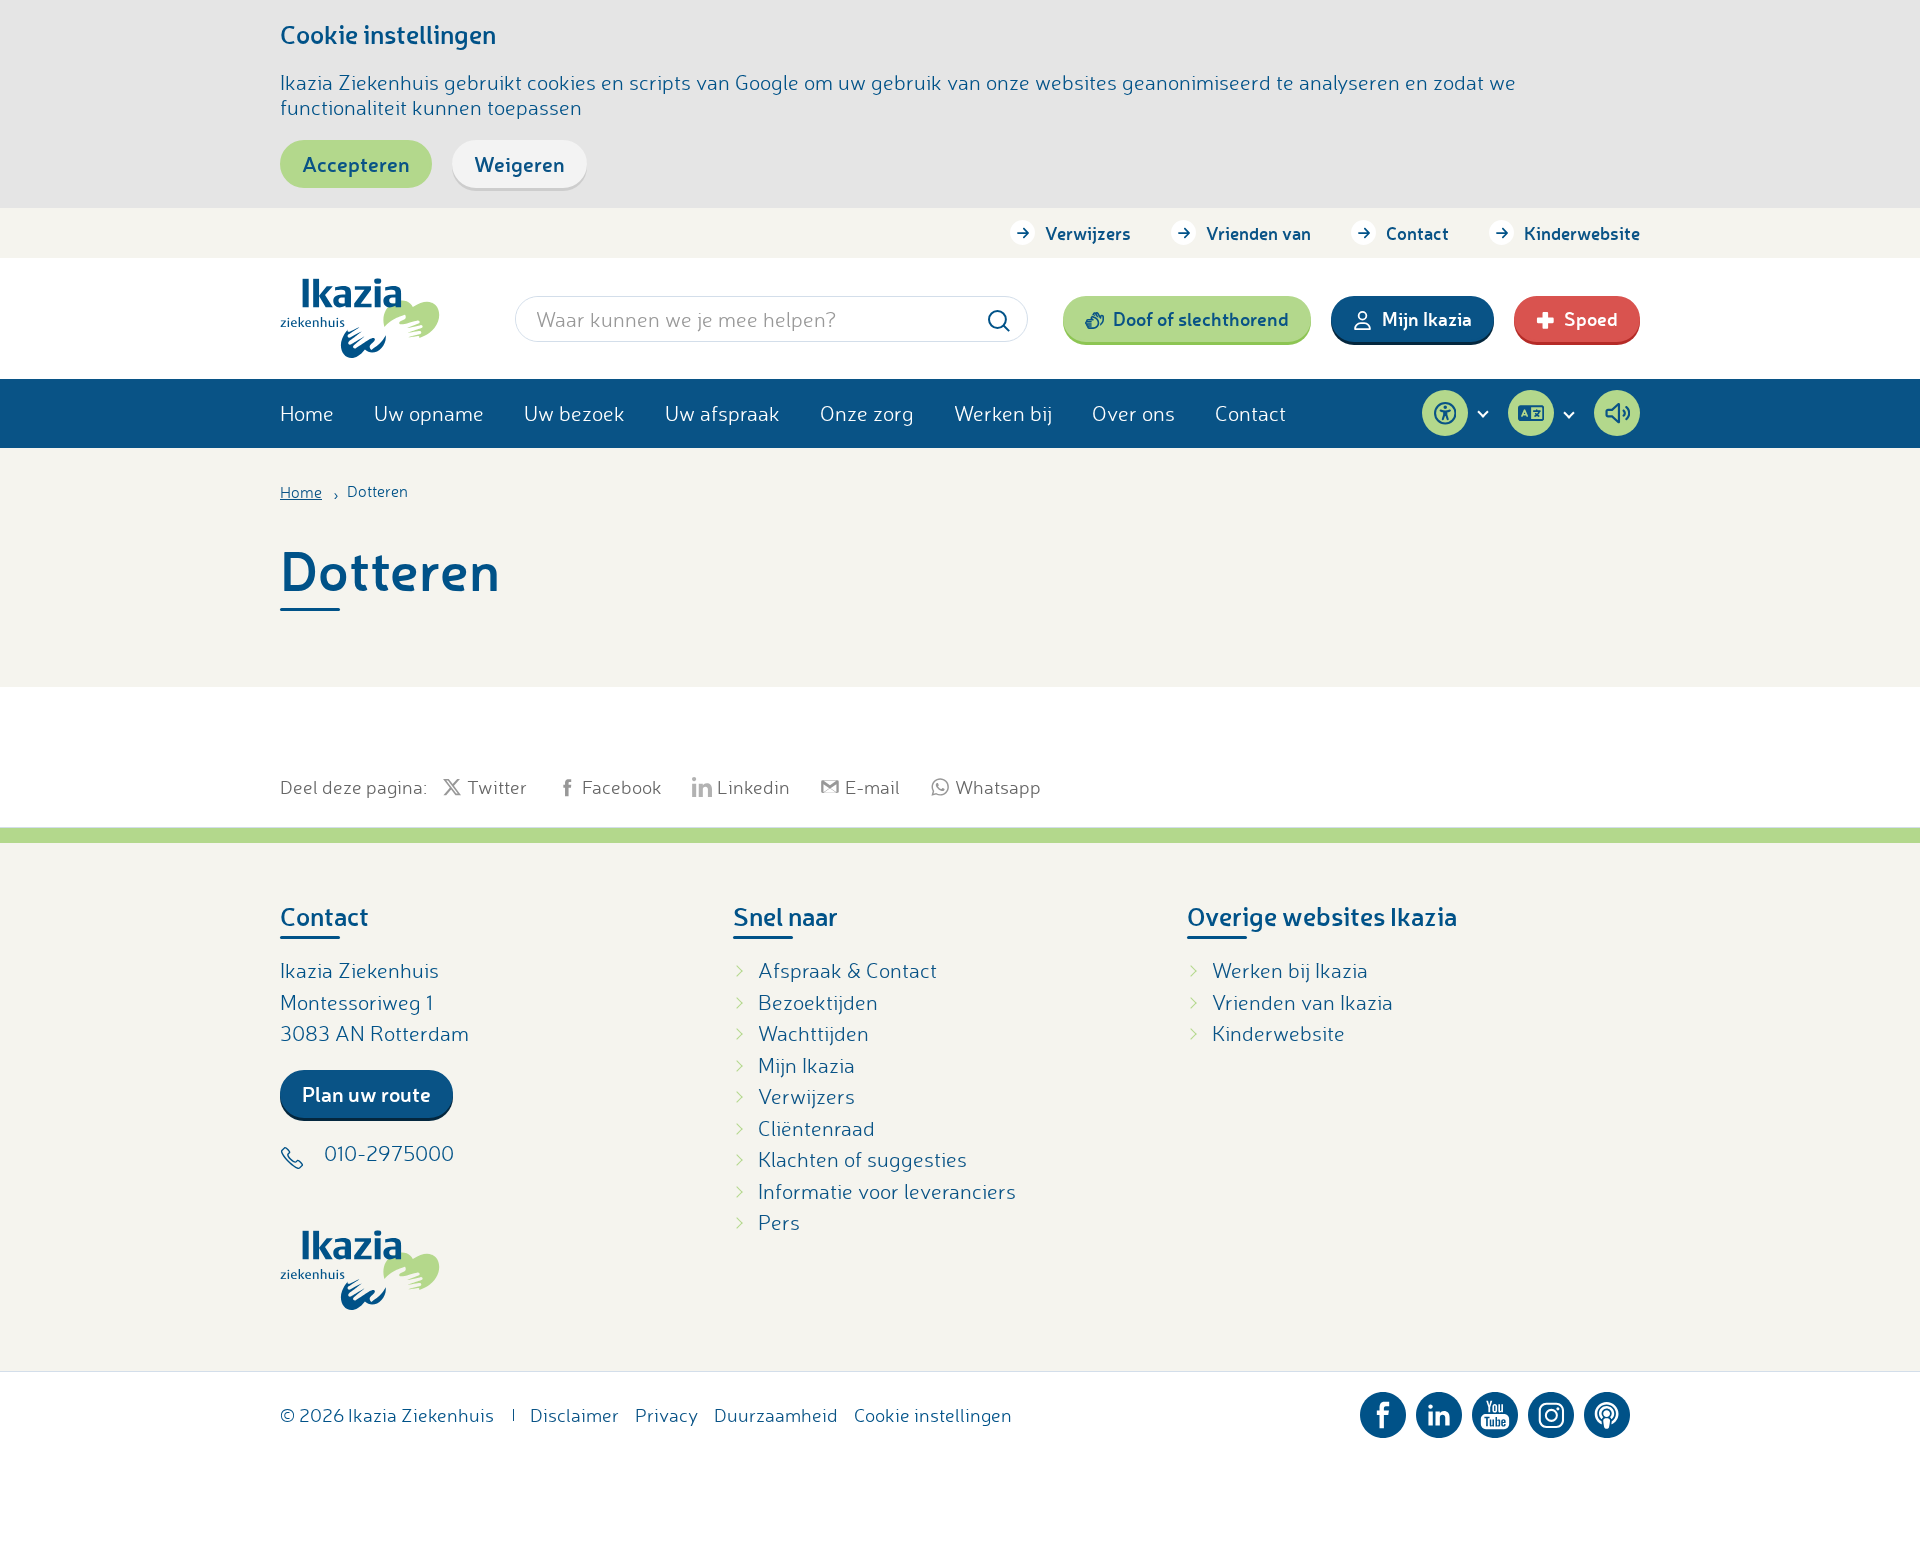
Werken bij (1003, 413)
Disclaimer (574, 1415)
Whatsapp (998, 787)
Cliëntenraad (816, 1128)
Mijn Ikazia (1427, 318)
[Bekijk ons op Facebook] (1383, 1410)
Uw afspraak (722, 413)
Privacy (666, 1415)
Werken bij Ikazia (1290, 970)
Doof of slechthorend (1201, 318)
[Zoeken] (999, 318)
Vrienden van (1258, 233)
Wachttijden (813, 1033)
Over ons (1133, 413)
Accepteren (356, 163)
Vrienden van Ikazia (1302, 1002)
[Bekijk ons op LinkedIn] (1439, 1410)
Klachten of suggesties (862, 1159)
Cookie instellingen (933, 1415)
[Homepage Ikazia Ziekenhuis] (360, 318)
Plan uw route (366, 1093)
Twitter (497, 787)
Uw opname (429, 413)
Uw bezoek (574, 413)
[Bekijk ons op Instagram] (1551, 1410)
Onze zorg (867, 413)
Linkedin (753, 787)
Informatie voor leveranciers (887, 1191)
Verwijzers (1088, 233)
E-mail (872, 787)
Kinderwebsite (1582, 233)
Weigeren (519, 163)
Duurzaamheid (776, 1415)
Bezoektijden (818, 1002)
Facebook (622, 787)
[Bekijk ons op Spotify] (1607, 1410)
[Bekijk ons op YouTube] (1495, 1410)
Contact (1417, 233)
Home (307, 413)
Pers (779, 1222)
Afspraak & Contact (847, 970)
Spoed (1591, 318)
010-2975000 (389, 1153)
